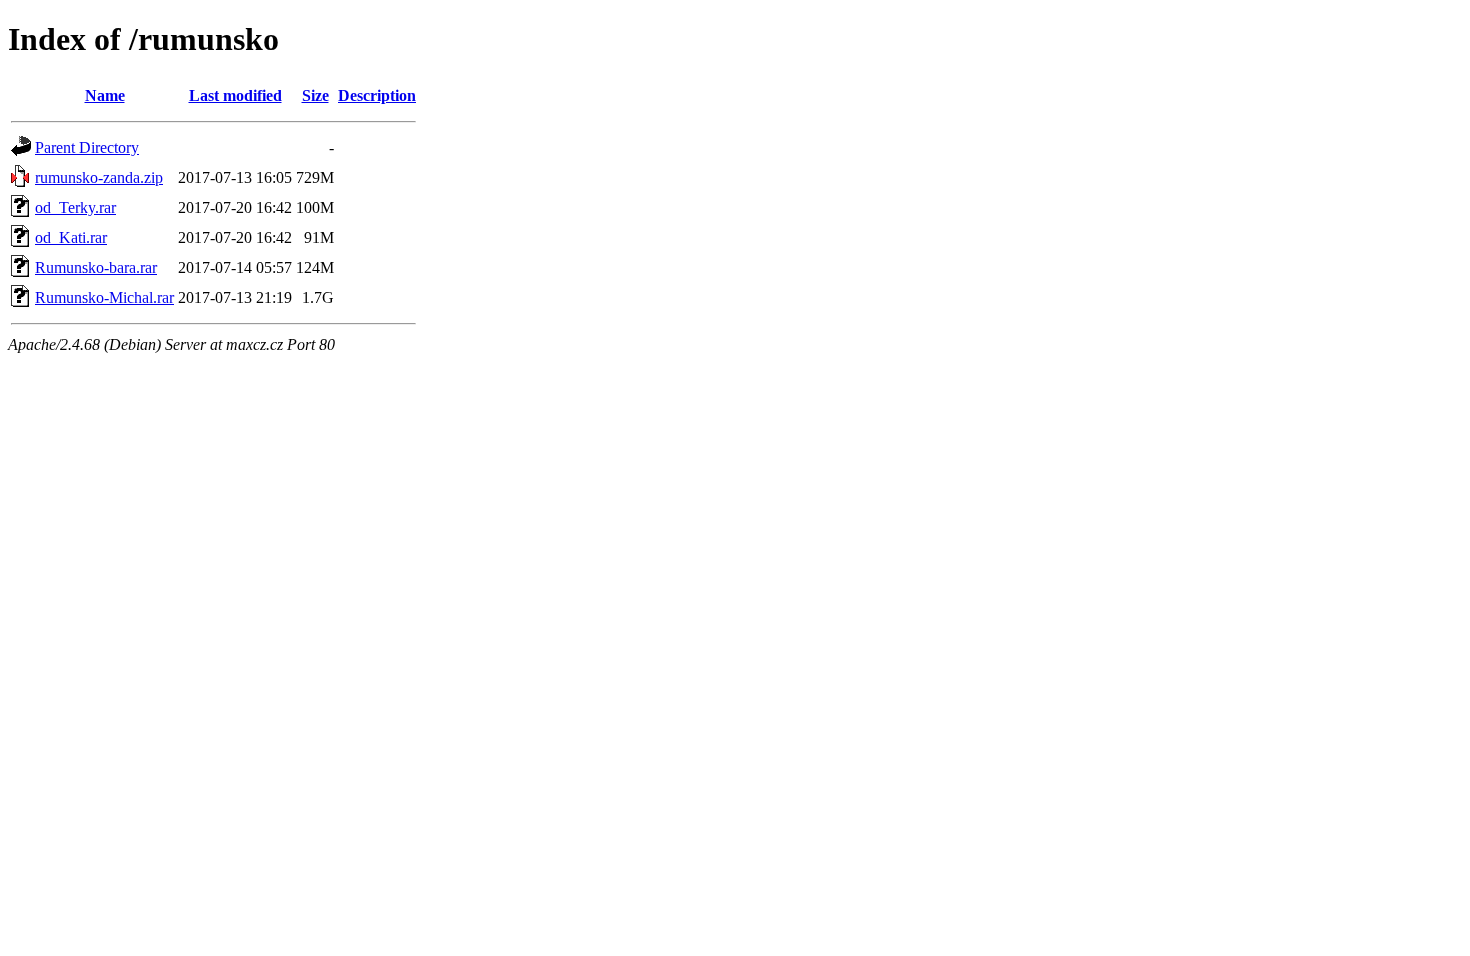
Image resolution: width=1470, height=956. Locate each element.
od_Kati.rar (71, 237)
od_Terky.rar (75, 207)
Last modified (235, 95)
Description (377, 95)
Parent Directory (87, 147)
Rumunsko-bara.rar (96, 267)
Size (315, 95)
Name (105, 95)
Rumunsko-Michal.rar (104, 297)
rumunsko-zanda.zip (99, 177)
